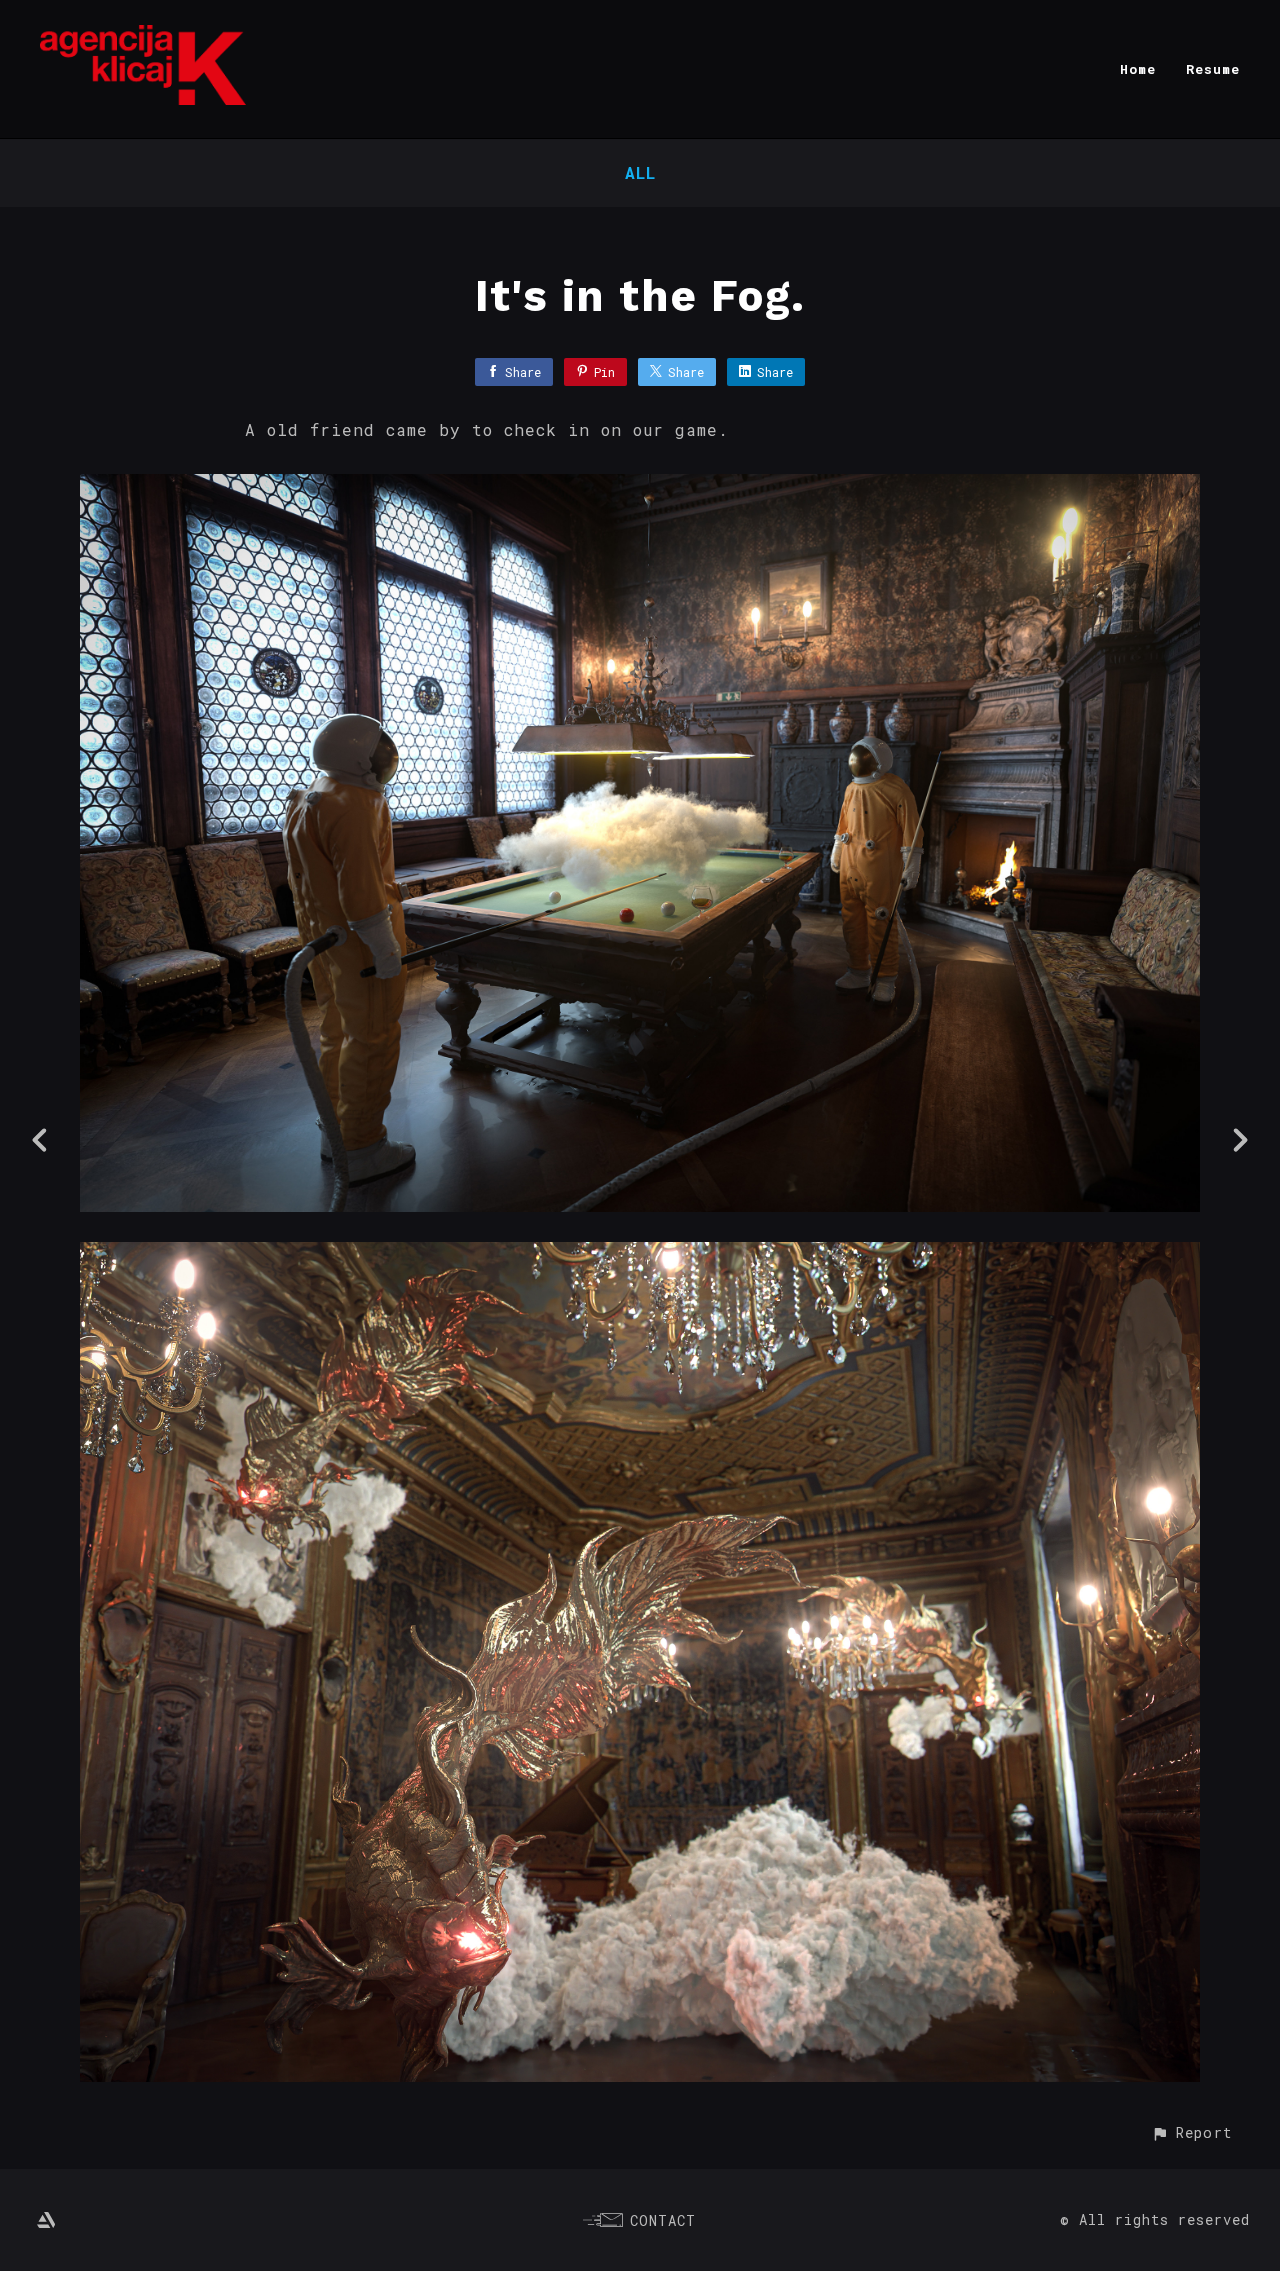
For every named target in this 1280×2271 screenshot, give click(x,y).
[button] (1191, 2132)
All (640, 172)
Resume (1213, 69)
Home (1138, 69)
